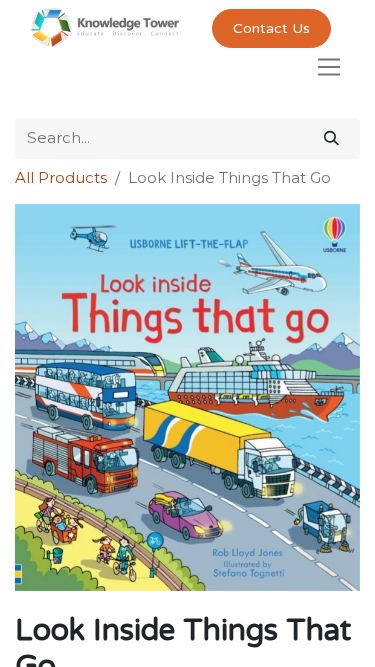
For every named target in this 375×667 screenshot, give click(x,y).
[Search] (331, 138)
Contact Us (271, 28)
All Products (61, 177)
